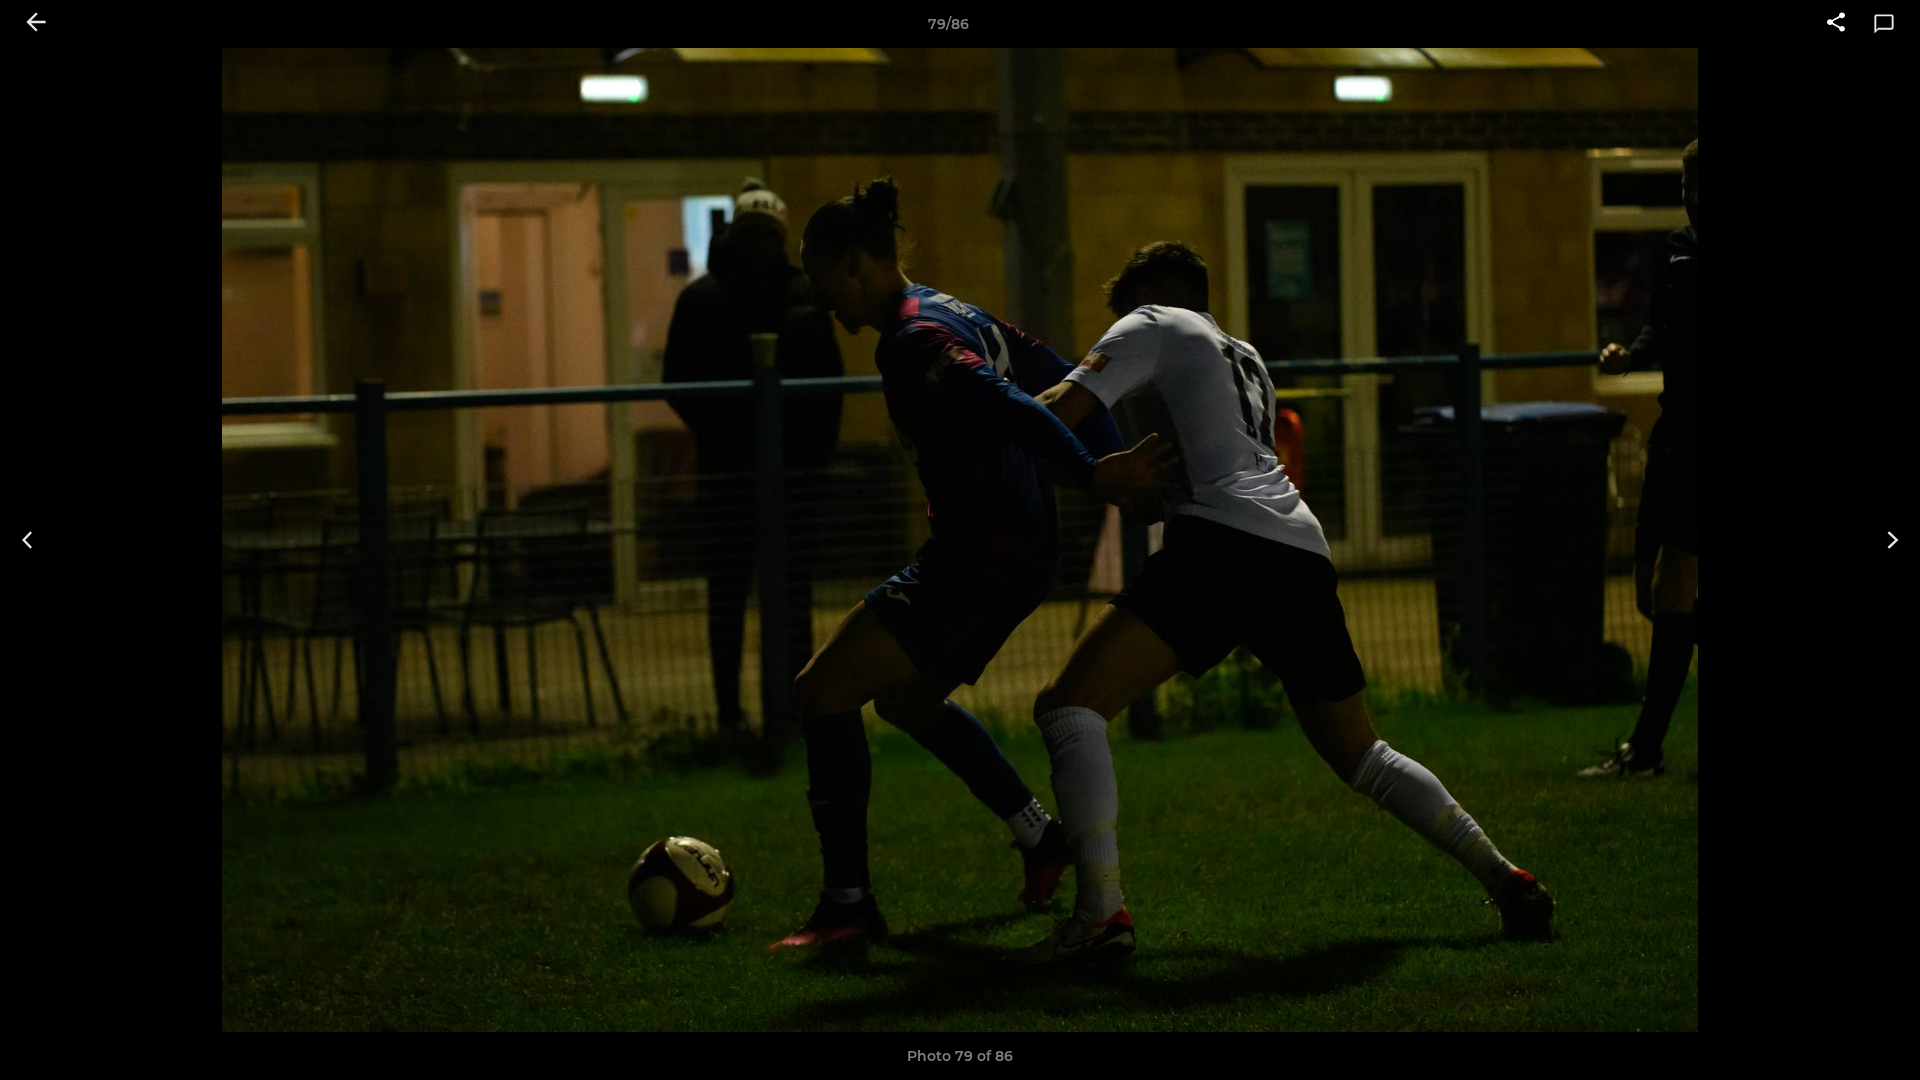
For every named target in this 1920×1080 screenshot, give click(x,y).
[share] (1836, 24)
